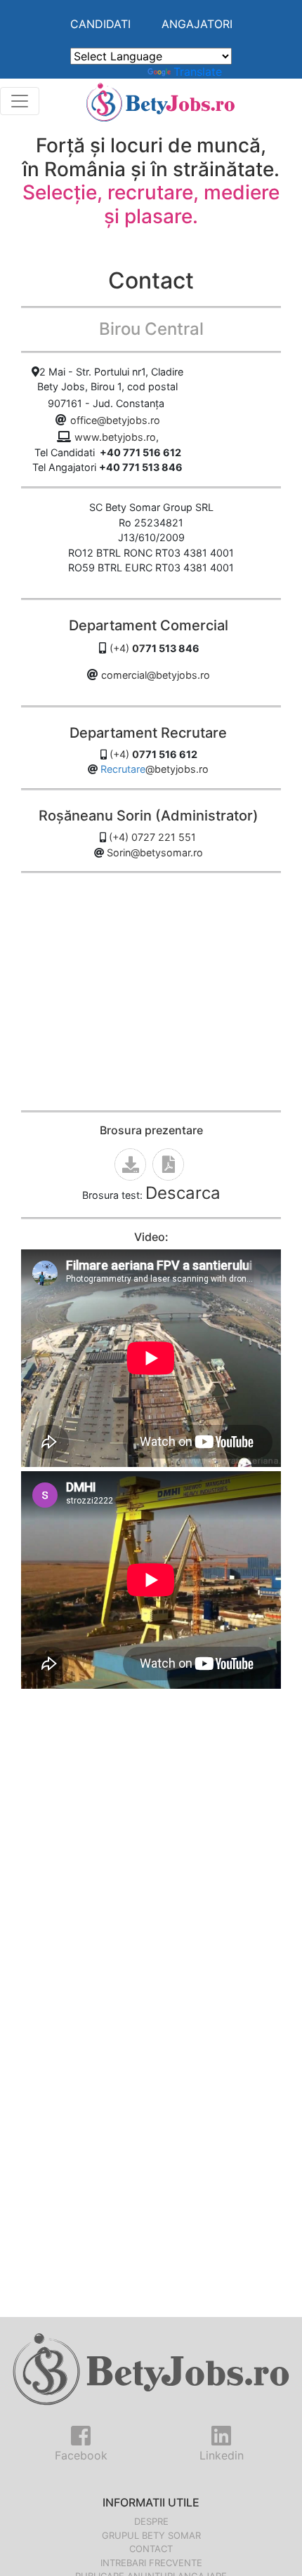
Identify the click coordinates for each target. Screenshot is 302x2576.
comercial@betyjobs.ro (156, 675)
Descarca (183, 1193)
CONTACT (151, 2549)
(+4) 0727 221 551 (152, 837)
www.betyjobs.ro (115, 437)
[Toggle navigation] (20, 101)
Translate (198, 72)
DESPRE (151, 2521)
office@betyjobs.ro (115, 420)
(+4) (127, 648)
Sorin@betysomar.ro (155, 852)
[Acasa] (160, 101)
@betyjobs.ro (177, 769)
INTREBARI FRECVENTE (151, 2563)
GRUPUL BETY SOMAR (151, 2535)
